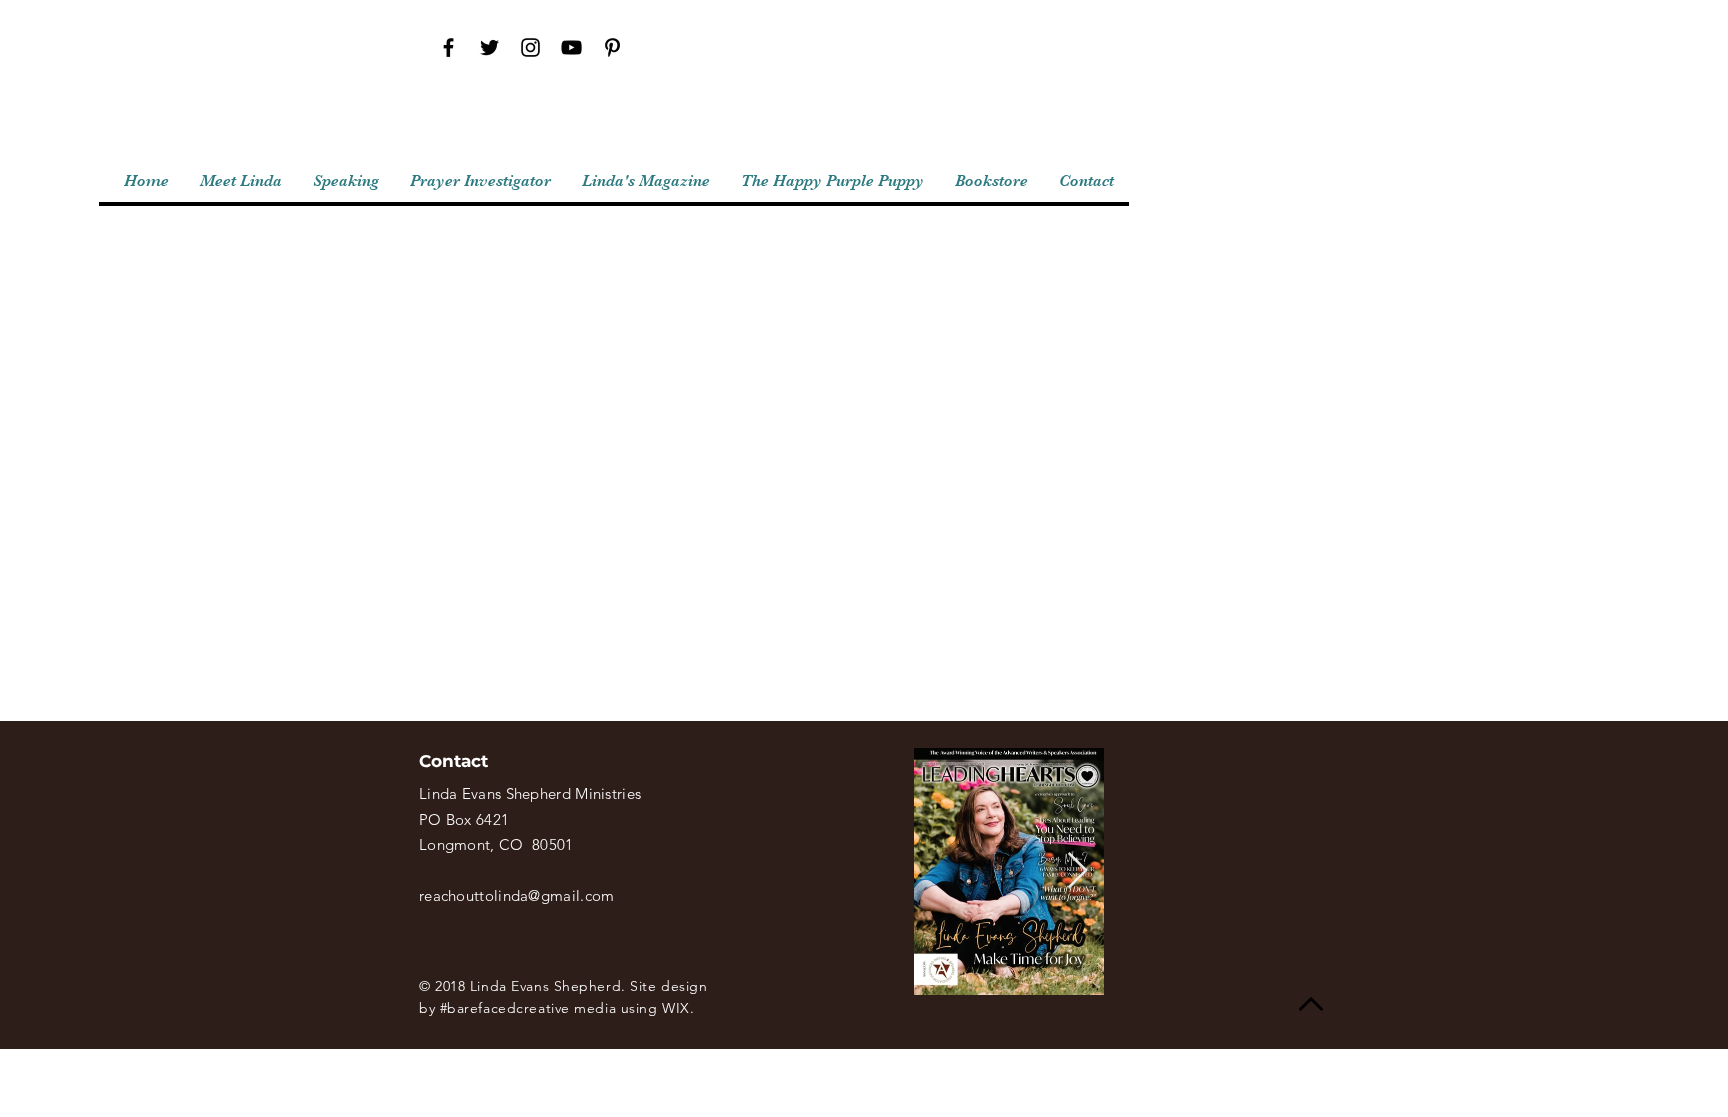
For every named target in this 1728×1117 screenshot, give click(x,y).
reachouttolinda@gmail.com (517, 895)
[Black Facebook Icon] (448, 47)
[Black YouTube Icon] (571, 47)
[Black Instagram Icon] (530, 47)
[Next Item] (1077, 871)
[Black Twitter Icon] (489, 47)
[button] (480, 181)
